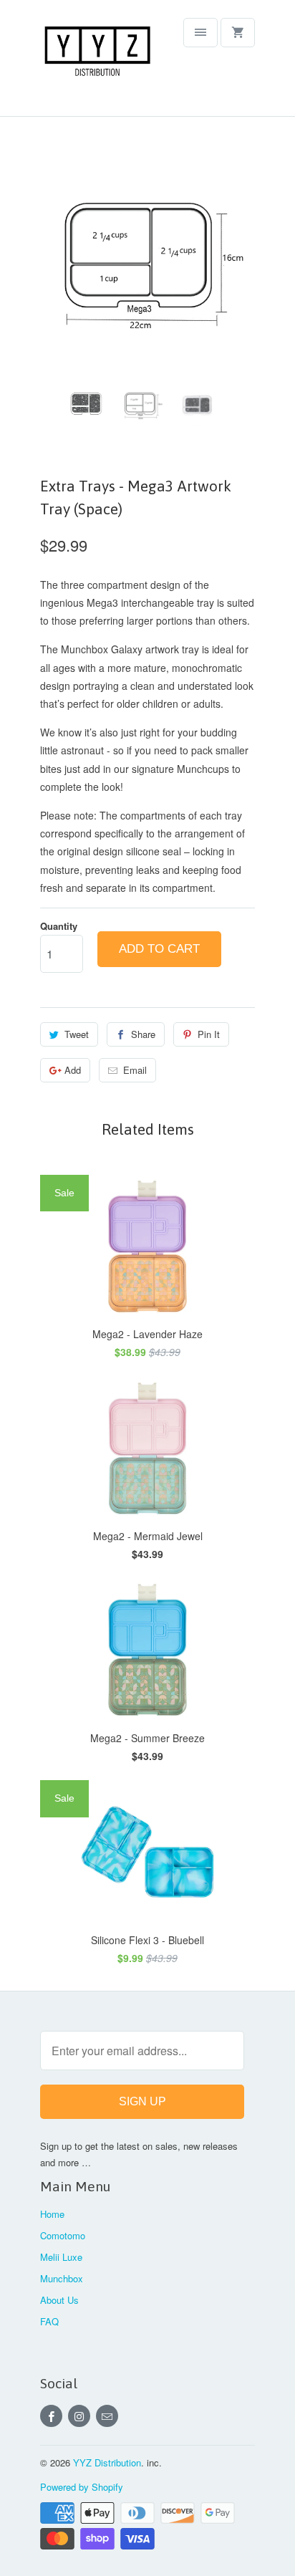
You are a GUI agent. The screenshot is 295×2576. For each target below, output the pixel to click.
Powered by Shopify (82, 2487)
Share (143, 1034)
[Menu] (200, 33)
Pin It (209, 1034)
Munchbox (62, 2278)
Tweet (77, 1034)
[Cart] (238, 33)
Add (73, 1070)
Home (52, 2214)
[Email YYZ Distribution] (107, 2416)
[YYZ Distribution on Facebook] (51, 2416)
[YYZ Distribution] (97, 63)
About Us (59, 2300)
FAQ (49, 2321)
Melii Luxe (61, 2257)
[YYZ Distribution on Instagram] (79, 2416)
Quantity (59, 926)
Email (135, 1070)
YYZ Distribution (107, 2462)
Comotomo (63, 2235)
